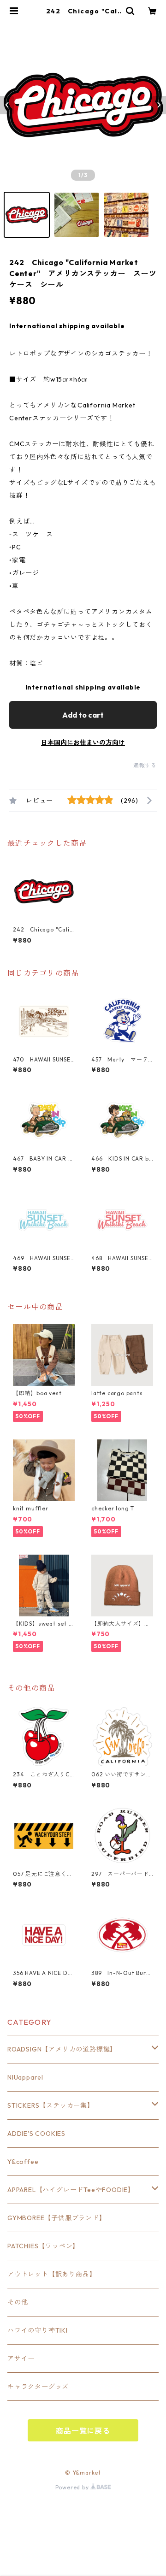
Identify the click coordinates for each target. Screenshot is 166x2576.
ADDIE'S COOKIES (36, 2134)
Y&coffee (23, 2162)
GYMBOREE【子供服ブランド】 (57, 2218)
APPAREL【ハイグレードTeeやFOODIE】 (71, 2190)
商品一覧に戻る (83, 2431)
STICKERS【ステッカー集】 (51, 2105)
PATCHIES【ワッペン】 (43, 2246)
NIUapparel (25, 2077)
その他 (18, 2302)
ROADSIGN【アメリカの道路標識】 (62, 2049)
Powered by (73, 2487)
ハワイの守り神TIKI (38, 2330)
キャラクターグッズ (38, 2387)
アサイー (21, 2358)
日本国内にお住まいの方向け (83, 743)
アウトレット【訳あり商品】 (52, 2274)
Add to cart (83, 715)
